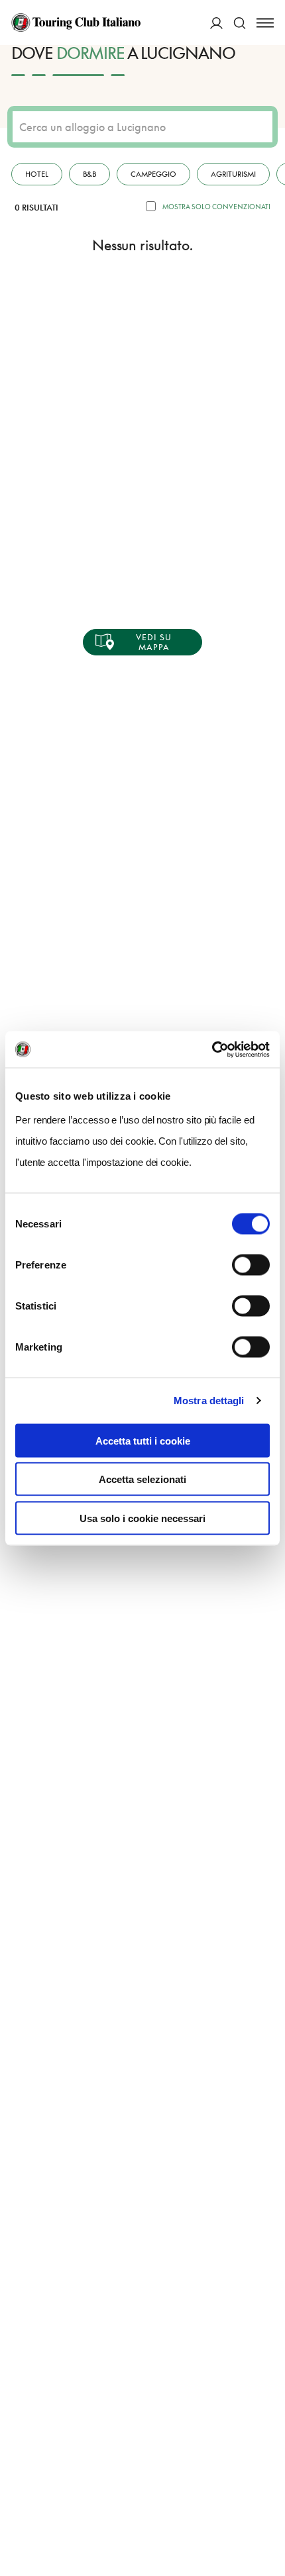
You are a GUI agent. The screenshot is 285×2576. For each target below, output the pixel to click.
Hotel (37, 174)
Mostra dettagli (209, 1401)
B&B (89, 174)
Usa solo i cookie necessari (142, 1518)
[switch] (251, 1264)
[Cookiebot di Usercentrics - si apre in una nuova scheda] (212, 1049)
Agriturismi (233, 174)
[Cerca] (240, 23)
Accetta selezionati (142, 1479)
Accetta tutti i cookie (143, 1440)
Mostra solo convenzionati (216, 207)
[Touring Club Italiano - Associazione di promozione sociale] (76, 23)
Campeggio (153, 174)
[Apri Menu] (265, 23)
